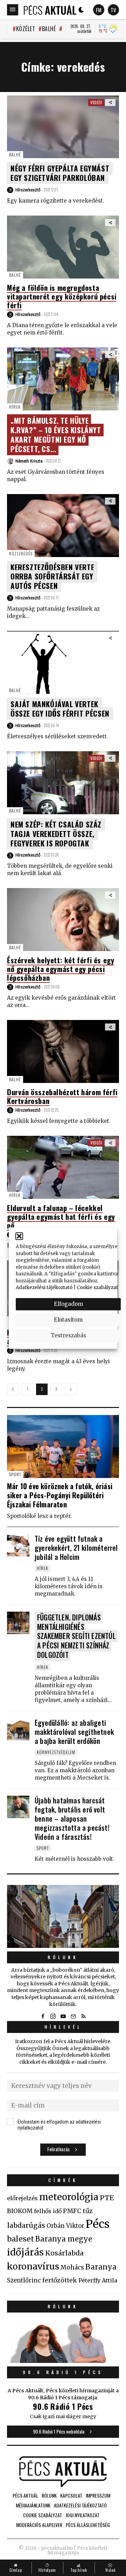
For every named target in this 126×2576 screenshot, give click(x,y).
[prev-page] (13, 1389)
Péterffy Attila (98, 2280)
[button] (19, 1236)
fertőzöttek (60, 2280)
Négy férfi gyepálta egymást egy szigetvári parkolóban (60, 173)
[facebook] (43, 2016)
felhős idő (48, 2211)
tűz (88, 2211)
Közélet (26, 29)
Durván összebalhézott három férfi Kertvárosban (62, 1096)
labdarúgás (26, 2225)
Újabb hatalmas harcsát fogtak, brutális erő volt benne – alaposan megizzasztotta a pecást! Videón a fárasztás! (72, 1818)
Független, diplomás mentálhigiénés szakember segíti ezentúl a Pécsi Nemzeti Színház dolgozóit (76, 1636)
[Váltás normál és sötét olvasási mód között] (81, 10)
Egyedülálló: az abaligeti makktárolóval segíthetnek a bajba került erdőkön (74, 1732)
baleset (20, 2239)
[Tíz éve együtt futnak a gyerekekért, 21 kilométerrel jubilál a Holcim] (18, 1545)
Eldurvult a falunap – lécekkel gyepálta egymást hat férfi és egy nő (61, 1216)
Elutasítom (68, 1320)
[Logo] (50, 10)
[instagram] (53, 2016)
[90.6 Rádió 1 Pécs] (63, 2361)
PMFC (72, 2211)
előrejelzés (22, 2198)
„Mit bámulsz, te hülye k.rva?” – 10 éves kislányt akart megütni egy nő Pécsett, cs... (56, 435)
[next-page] (71, 1389)
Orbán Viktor (65, 2226)
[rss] (83, 2016)
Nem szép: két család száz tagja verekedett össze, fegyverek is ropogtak (56, 834)
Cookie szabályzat (97, 1287)
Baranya (101, 2267)
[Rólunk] (63, 1916)
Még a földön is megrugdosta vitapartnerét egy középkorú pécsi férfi (62, 296)
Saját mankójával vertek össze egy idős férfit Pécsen (60, 709)
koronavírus (33, 2266)
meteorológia (69, 2197)
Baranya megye (64, 2239)
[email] (73, 2016)
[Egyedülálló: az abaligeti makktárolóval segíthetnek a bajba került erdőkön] (18, 1729)
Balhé (49, 29)
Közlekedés (21, 553)
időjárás (25, 2252)
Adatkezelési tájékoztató (44, 1287)
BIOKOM (20, 2211)
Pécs (98, 2224)
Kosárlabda (64, 2253)
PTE (107, 2198)
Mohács (72, 2267)
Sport (15, 1474)
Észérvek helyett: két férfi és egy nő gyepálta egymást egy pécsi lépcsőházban (61, 969)
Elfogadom (68, 1304)
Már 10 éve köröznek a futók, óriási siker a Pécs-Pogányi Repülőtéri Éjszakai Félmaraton (60, 1495)
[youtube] (63, 2016)
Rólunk (63, 1957)
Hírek (15, 407)
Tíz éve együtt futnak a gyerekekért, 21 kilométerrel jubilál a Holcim (76, 1548)
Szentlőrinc (24, 2281)
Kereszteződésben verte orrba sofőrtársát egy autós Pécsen (52, 576)
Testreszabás (68, 1335)
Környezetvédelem (56, 1752)
